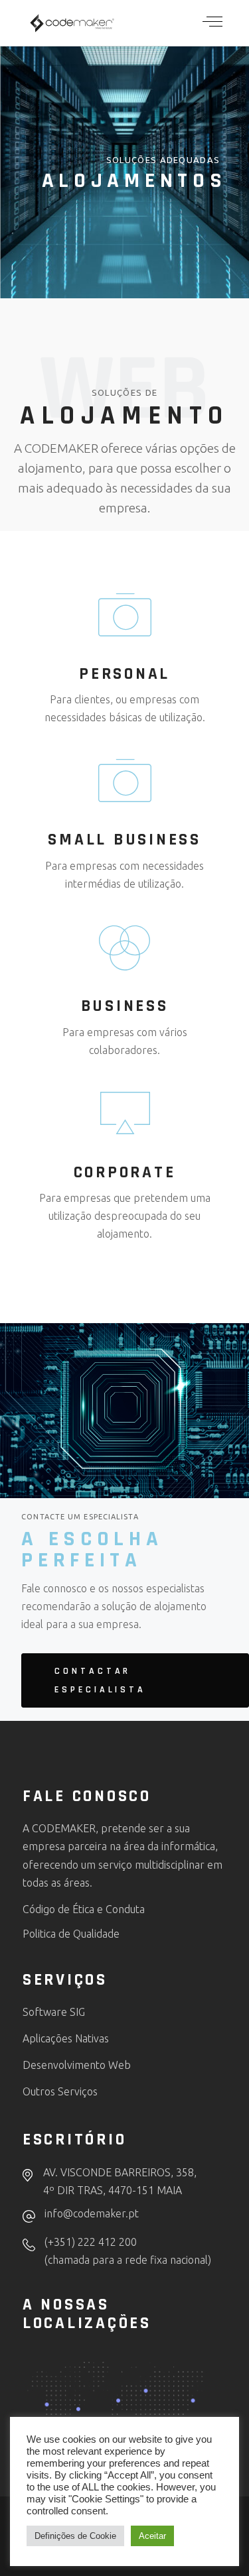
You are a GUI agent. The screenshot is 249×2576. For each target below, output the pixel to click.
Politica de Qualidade (71, 1934)
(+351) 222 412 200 (91, 2242)
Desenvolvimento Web (78, 2065)
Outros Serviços (60, 2091)
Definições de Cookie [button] (75, 2536)
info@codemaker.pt (92, 2213)
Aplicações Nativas (66, 2038)
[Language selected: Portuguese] (203, 2563)
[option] (189, 2565)
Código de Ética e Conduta (84, 1909)
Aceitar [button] (152, 2536)
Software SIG (54, 2012)
